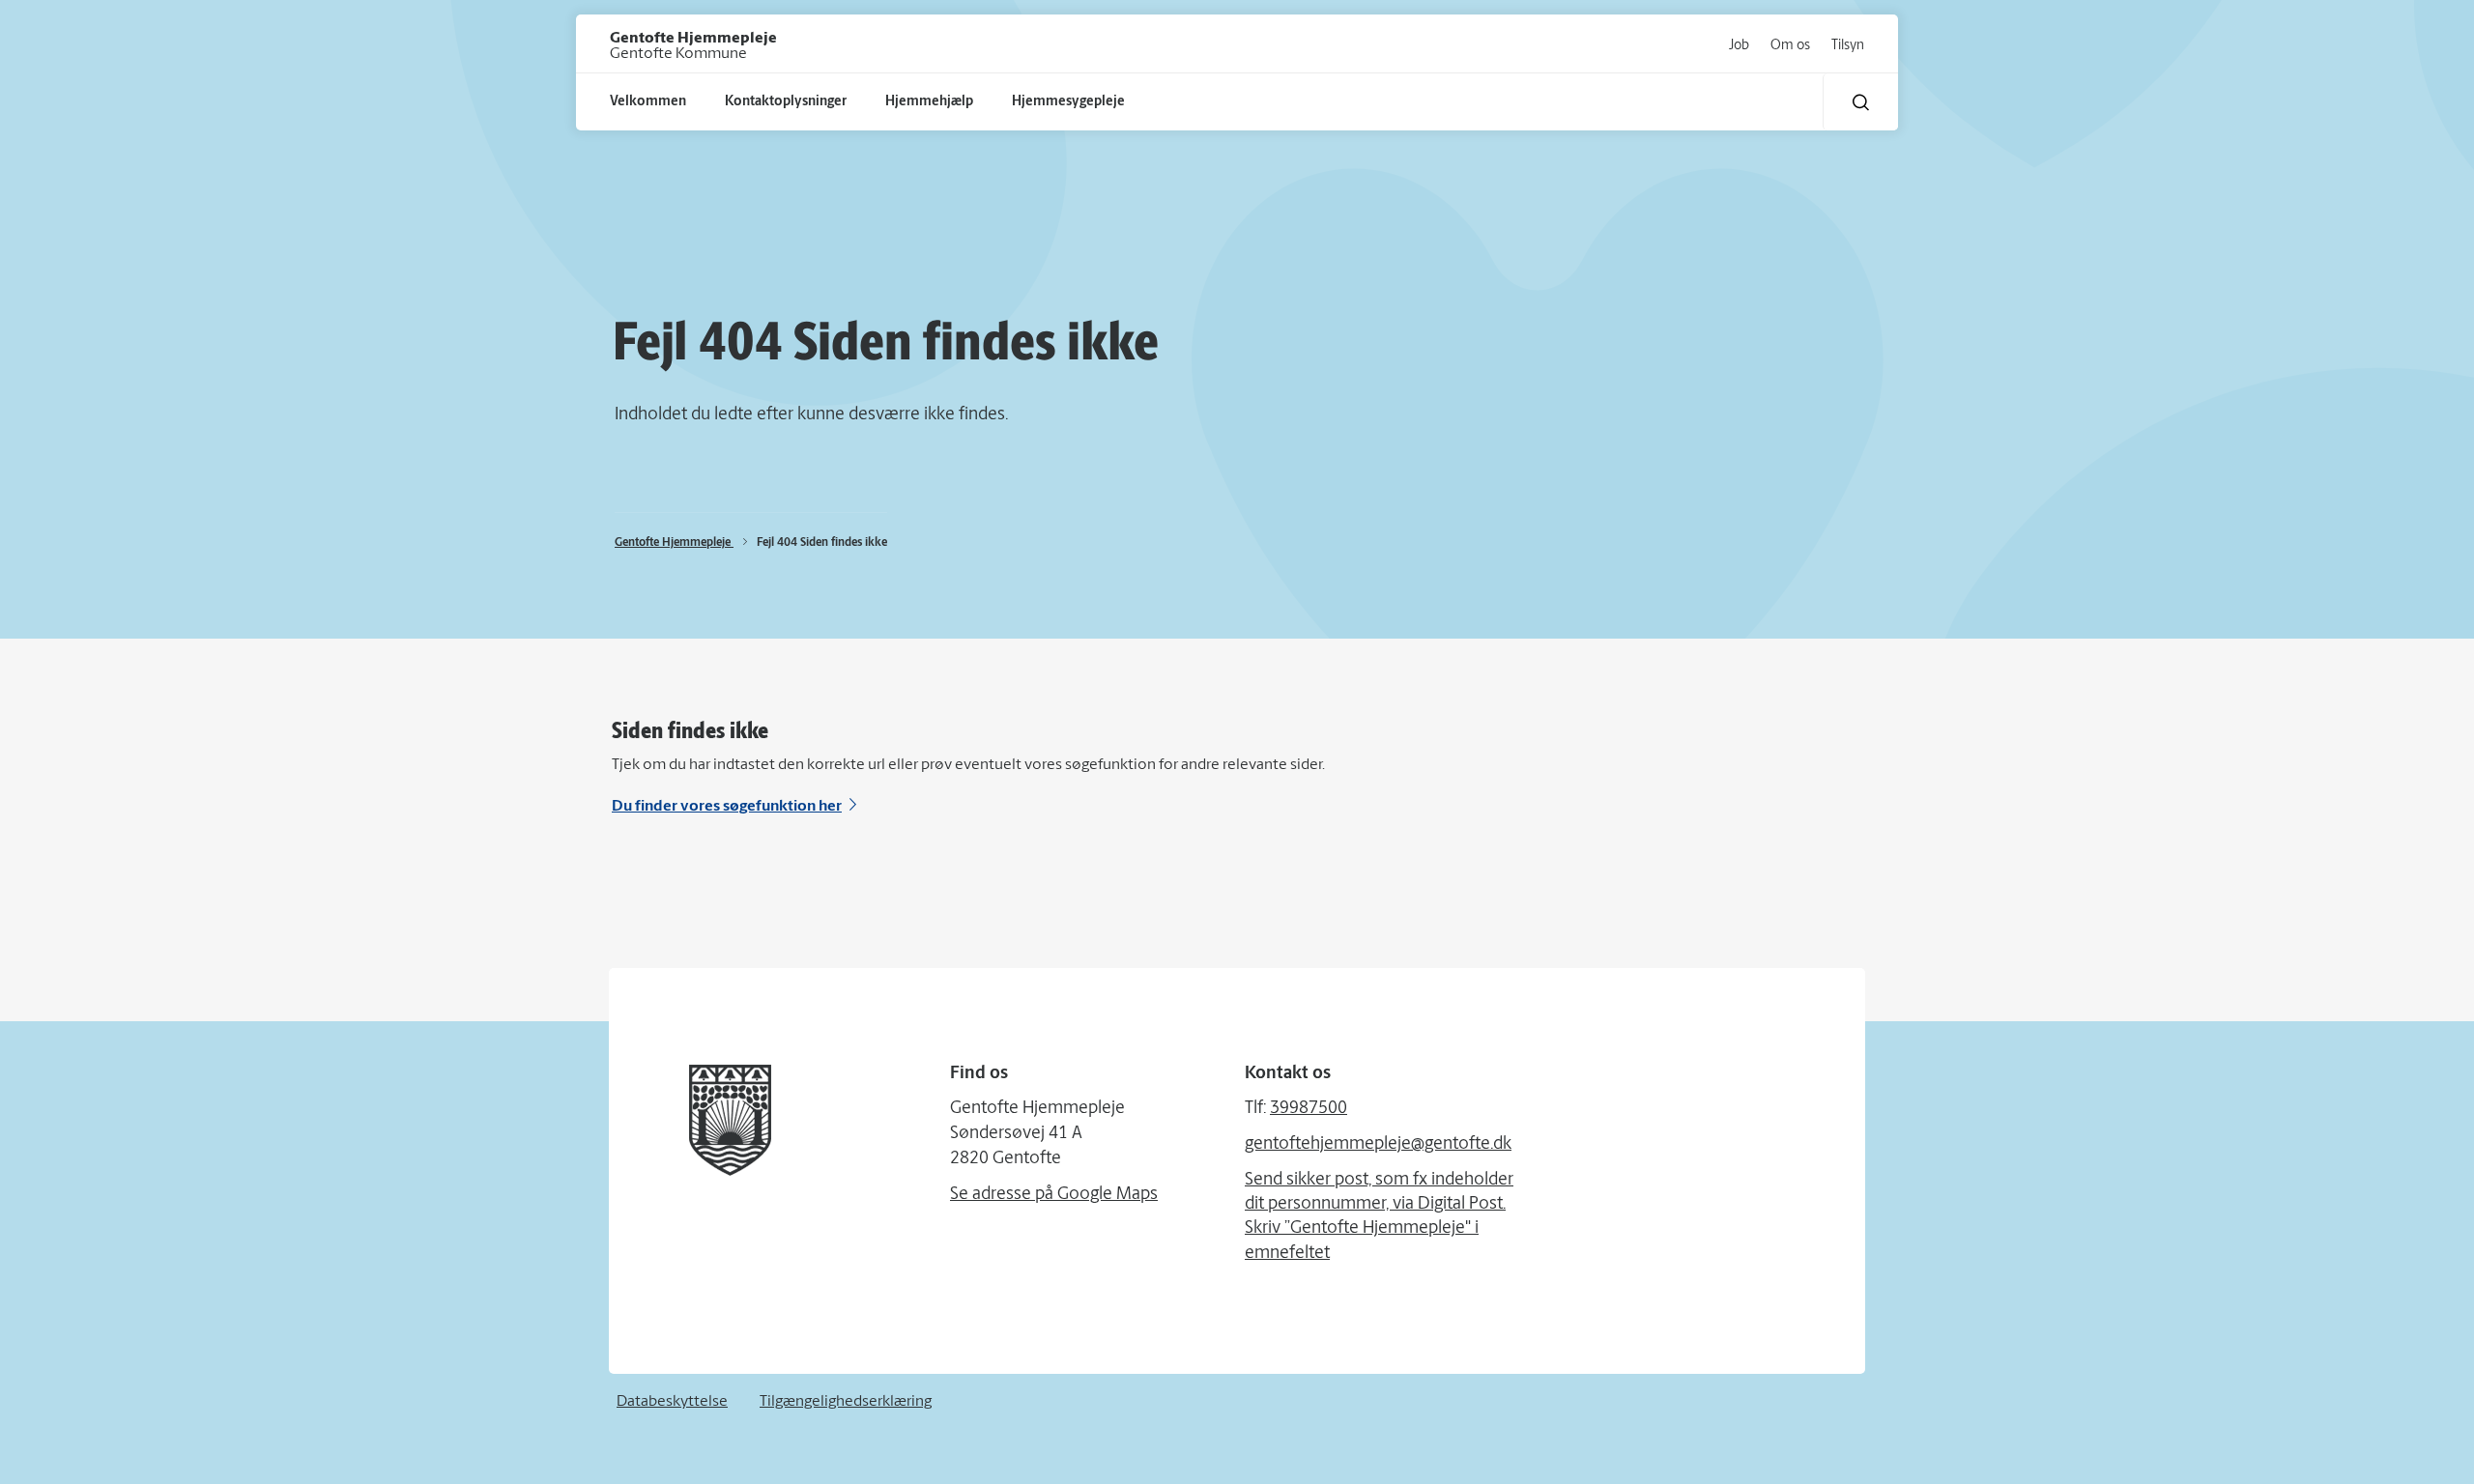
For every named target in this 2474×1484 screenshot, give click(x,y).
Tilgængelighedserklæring (846, 1402)
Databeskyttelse (672, 1402)
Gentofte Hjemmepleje (674, 543)
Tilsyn (1848, 46)
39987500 (1309, 1109)
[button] (1861, 102)
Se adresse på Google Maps (1054, 1195)
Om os (1790, 46)
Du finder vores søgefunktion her (727, 807)
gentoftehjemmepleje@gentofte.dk (1378, 1145)
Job (1739, 46)
